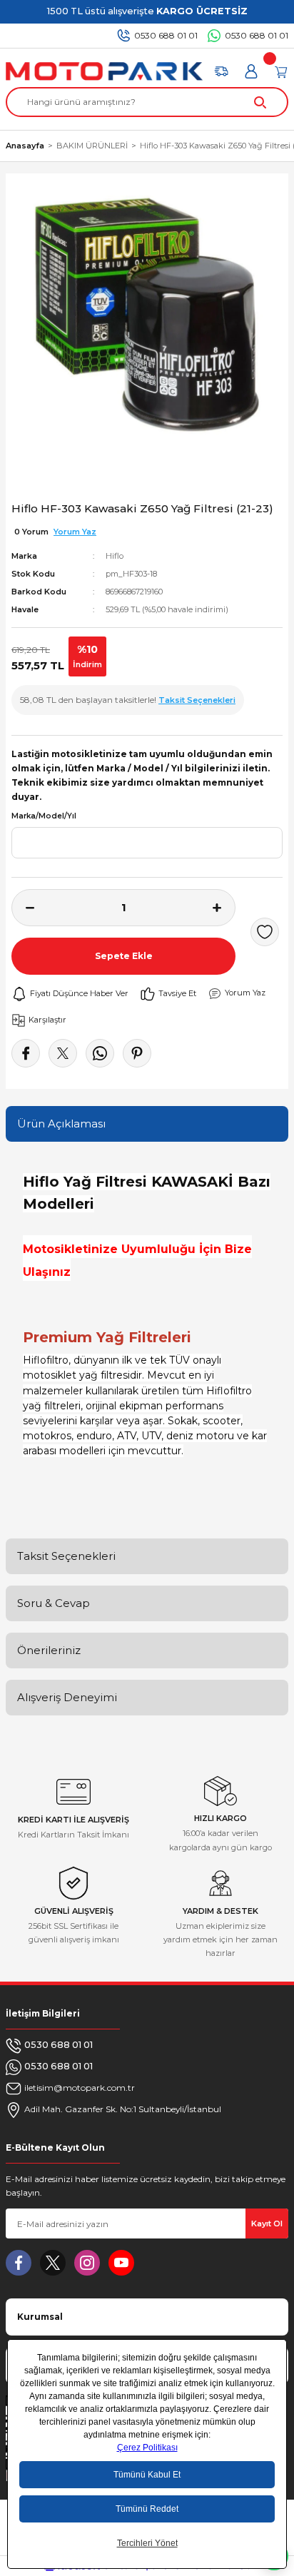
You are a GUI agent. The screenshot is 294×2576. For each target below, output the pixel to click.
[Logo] (104, 71)
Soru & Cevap (54, 1603)
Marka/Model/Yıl (44, 816)
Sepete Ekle (124, 956)
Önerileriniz (49, 1650)
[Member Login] (251, 71)
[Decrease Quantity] (23, 908)
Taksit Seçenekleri (66, 1556)
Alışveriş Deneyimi (67, 1697)
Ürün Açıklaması (61, 1124)
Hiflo (115, 556)
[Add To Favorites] (265, 932)
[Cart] (281, 71)
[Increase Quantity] (224, 908)
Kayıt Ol (267, 2223)
